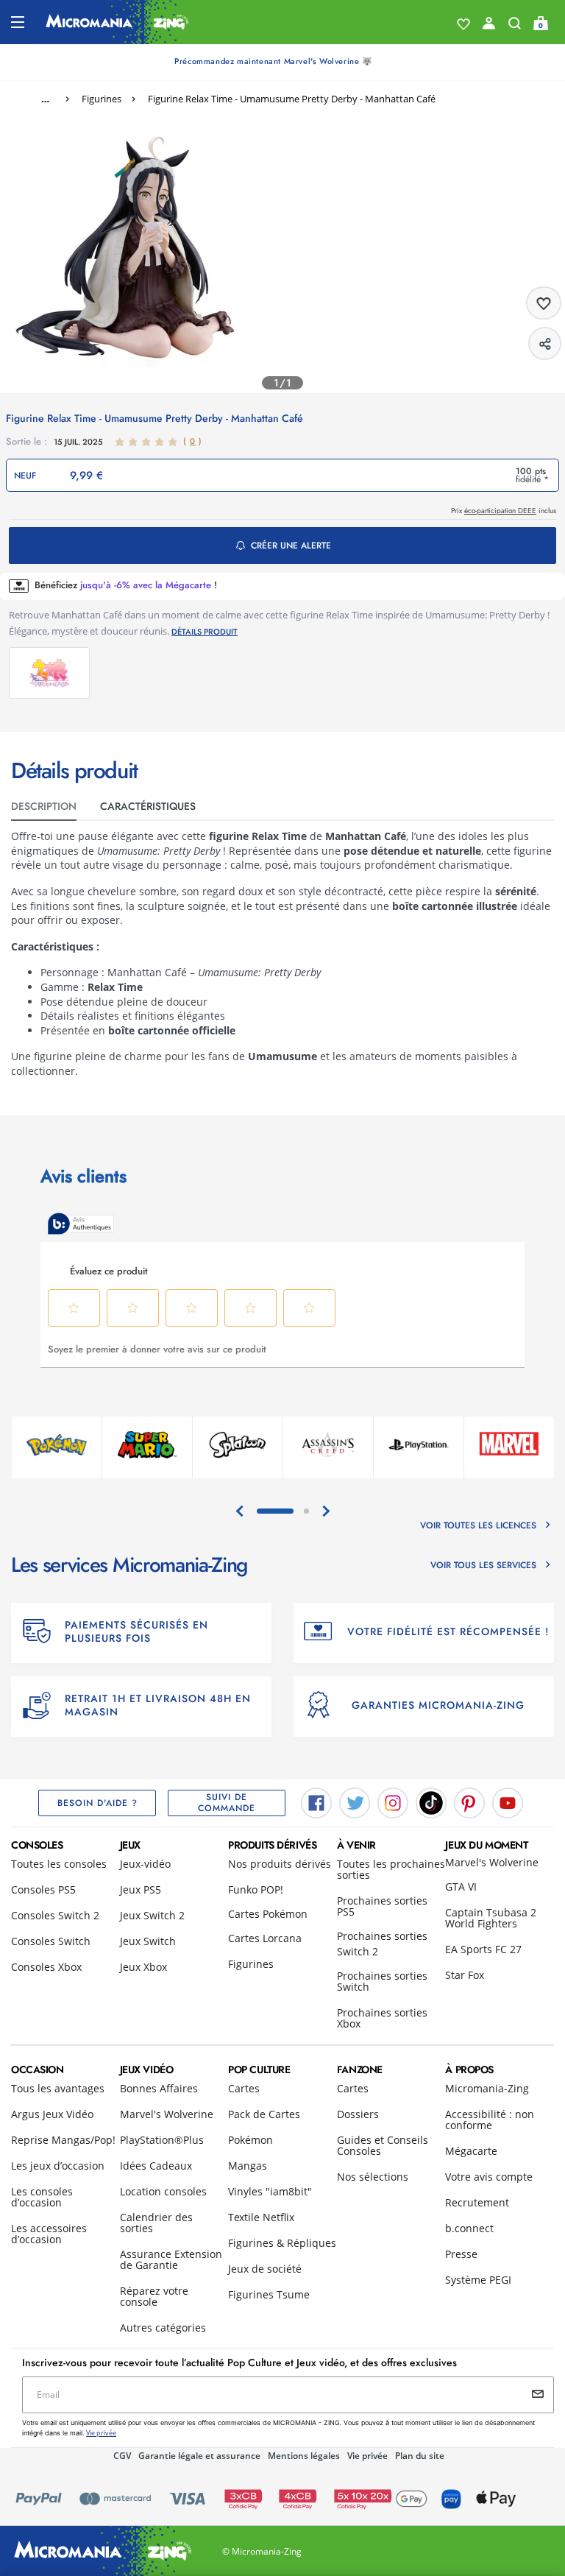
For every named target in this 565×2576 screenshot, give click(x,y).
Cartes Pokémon (268, 1914)
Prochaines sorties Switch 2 (382, 1944)
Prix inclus (504, 511)
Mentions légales (304, 2456)
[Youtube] (508, 1802)
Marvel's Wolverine (492, 1862)
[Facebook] (316, 1802)
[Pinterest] (469, 1802)
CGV (122, 2456)
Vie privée (367, 2456)
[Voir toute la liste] (463, 24)
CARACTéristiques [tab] (148, 806)
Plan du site (420, 2456)
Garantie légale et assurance (199, 2456)
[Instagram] (393, 1802)
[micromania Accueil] (117, 22)
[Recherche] (515, 27)
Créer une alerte (291, 546)
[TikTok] (431, 1802)
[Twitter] (355, 1802)
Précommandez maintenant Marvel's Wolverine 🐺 (273, 61)
